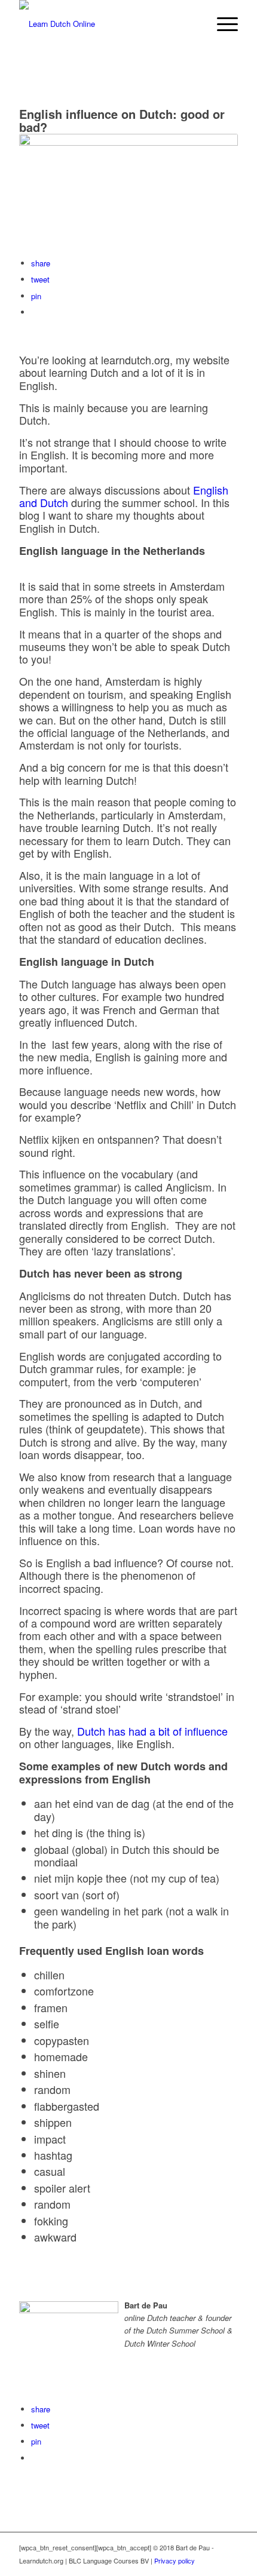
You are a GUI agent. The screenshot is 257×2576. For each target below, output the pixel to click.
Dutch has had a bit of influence (152, 1731)
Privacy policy (175, 2560)
